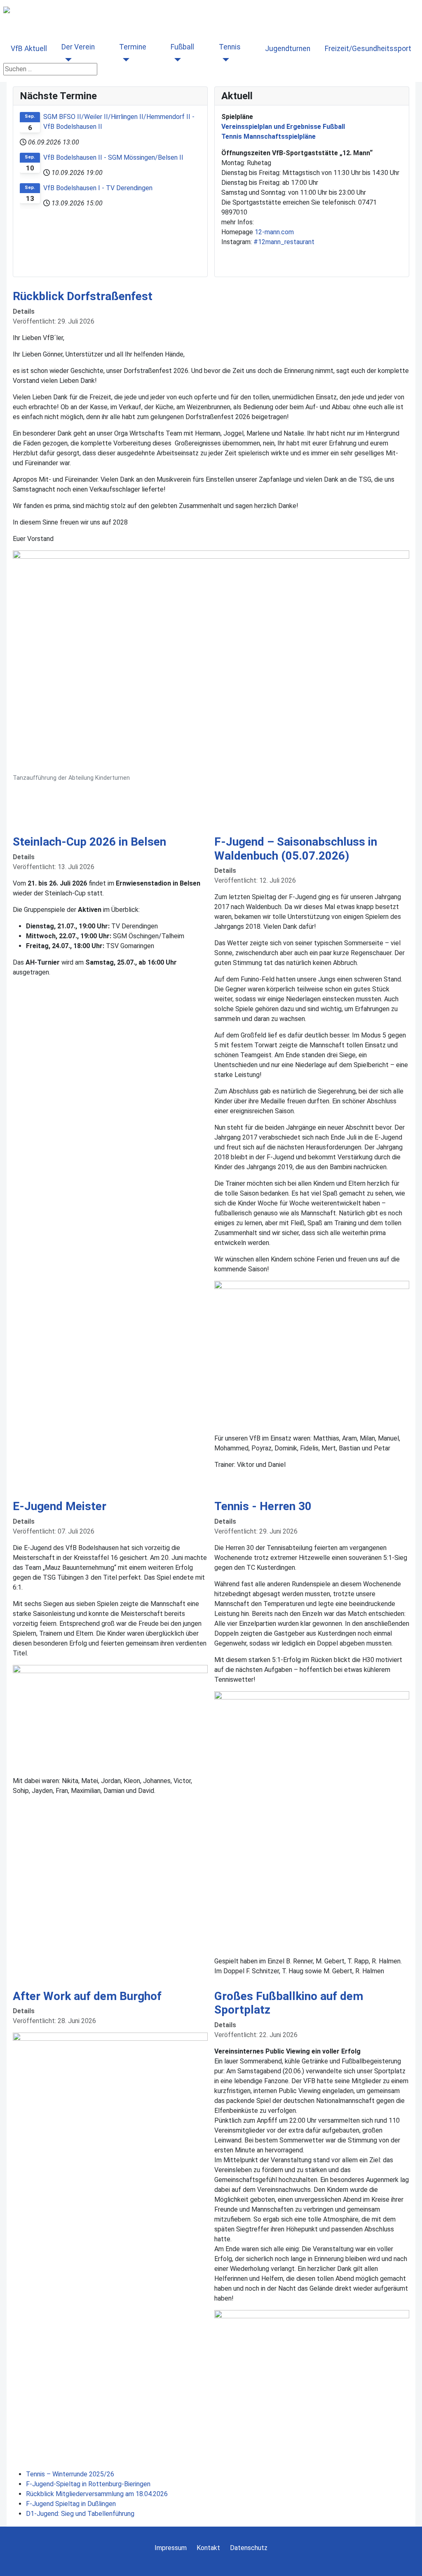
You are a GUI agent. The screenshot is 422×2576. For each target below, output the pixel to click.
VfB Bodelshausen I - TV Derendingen (98, 188)
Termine (133, 47)
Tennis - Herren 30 (263, 1506)
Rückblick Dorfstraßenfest (83, 296)
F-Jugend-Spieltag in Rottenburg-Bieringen (88, 2484)
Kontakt (208, 2548)
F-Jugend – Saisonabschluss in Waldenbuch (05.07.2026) (296, 849)
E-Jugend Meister (60, 1506)
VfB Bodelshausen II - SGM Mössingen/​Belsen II (113, 157)
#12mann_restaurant (284, 242)
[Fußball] (176, 60)
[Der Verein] (67, 60)
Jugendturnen (288, 49)
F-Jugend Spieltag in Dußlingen (71, 2504)
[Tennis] (224, 60)
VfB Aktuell (29, 49)
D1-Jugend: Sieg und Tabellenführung (80, 2514)
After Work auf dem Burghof (87, 1996)
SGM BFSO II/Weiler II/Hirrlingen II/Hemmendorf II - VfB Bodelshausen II (119, 122)
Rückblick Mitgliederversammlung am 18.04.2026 (97, 2494)
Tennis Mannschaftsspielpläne (268, 136)
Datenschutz (249, 2548)
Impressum (171, 2548)
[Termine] (124, 60)
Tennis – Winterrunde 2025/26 (70, 2474)
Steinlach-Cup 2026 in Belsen (89, 842)
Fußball (182, 47)
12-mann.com (274, 232)
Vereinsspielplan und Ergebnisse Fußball (283, 127)
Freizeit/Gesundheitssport (368, 49)
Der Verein (78, 47)
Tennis (230, 47)
